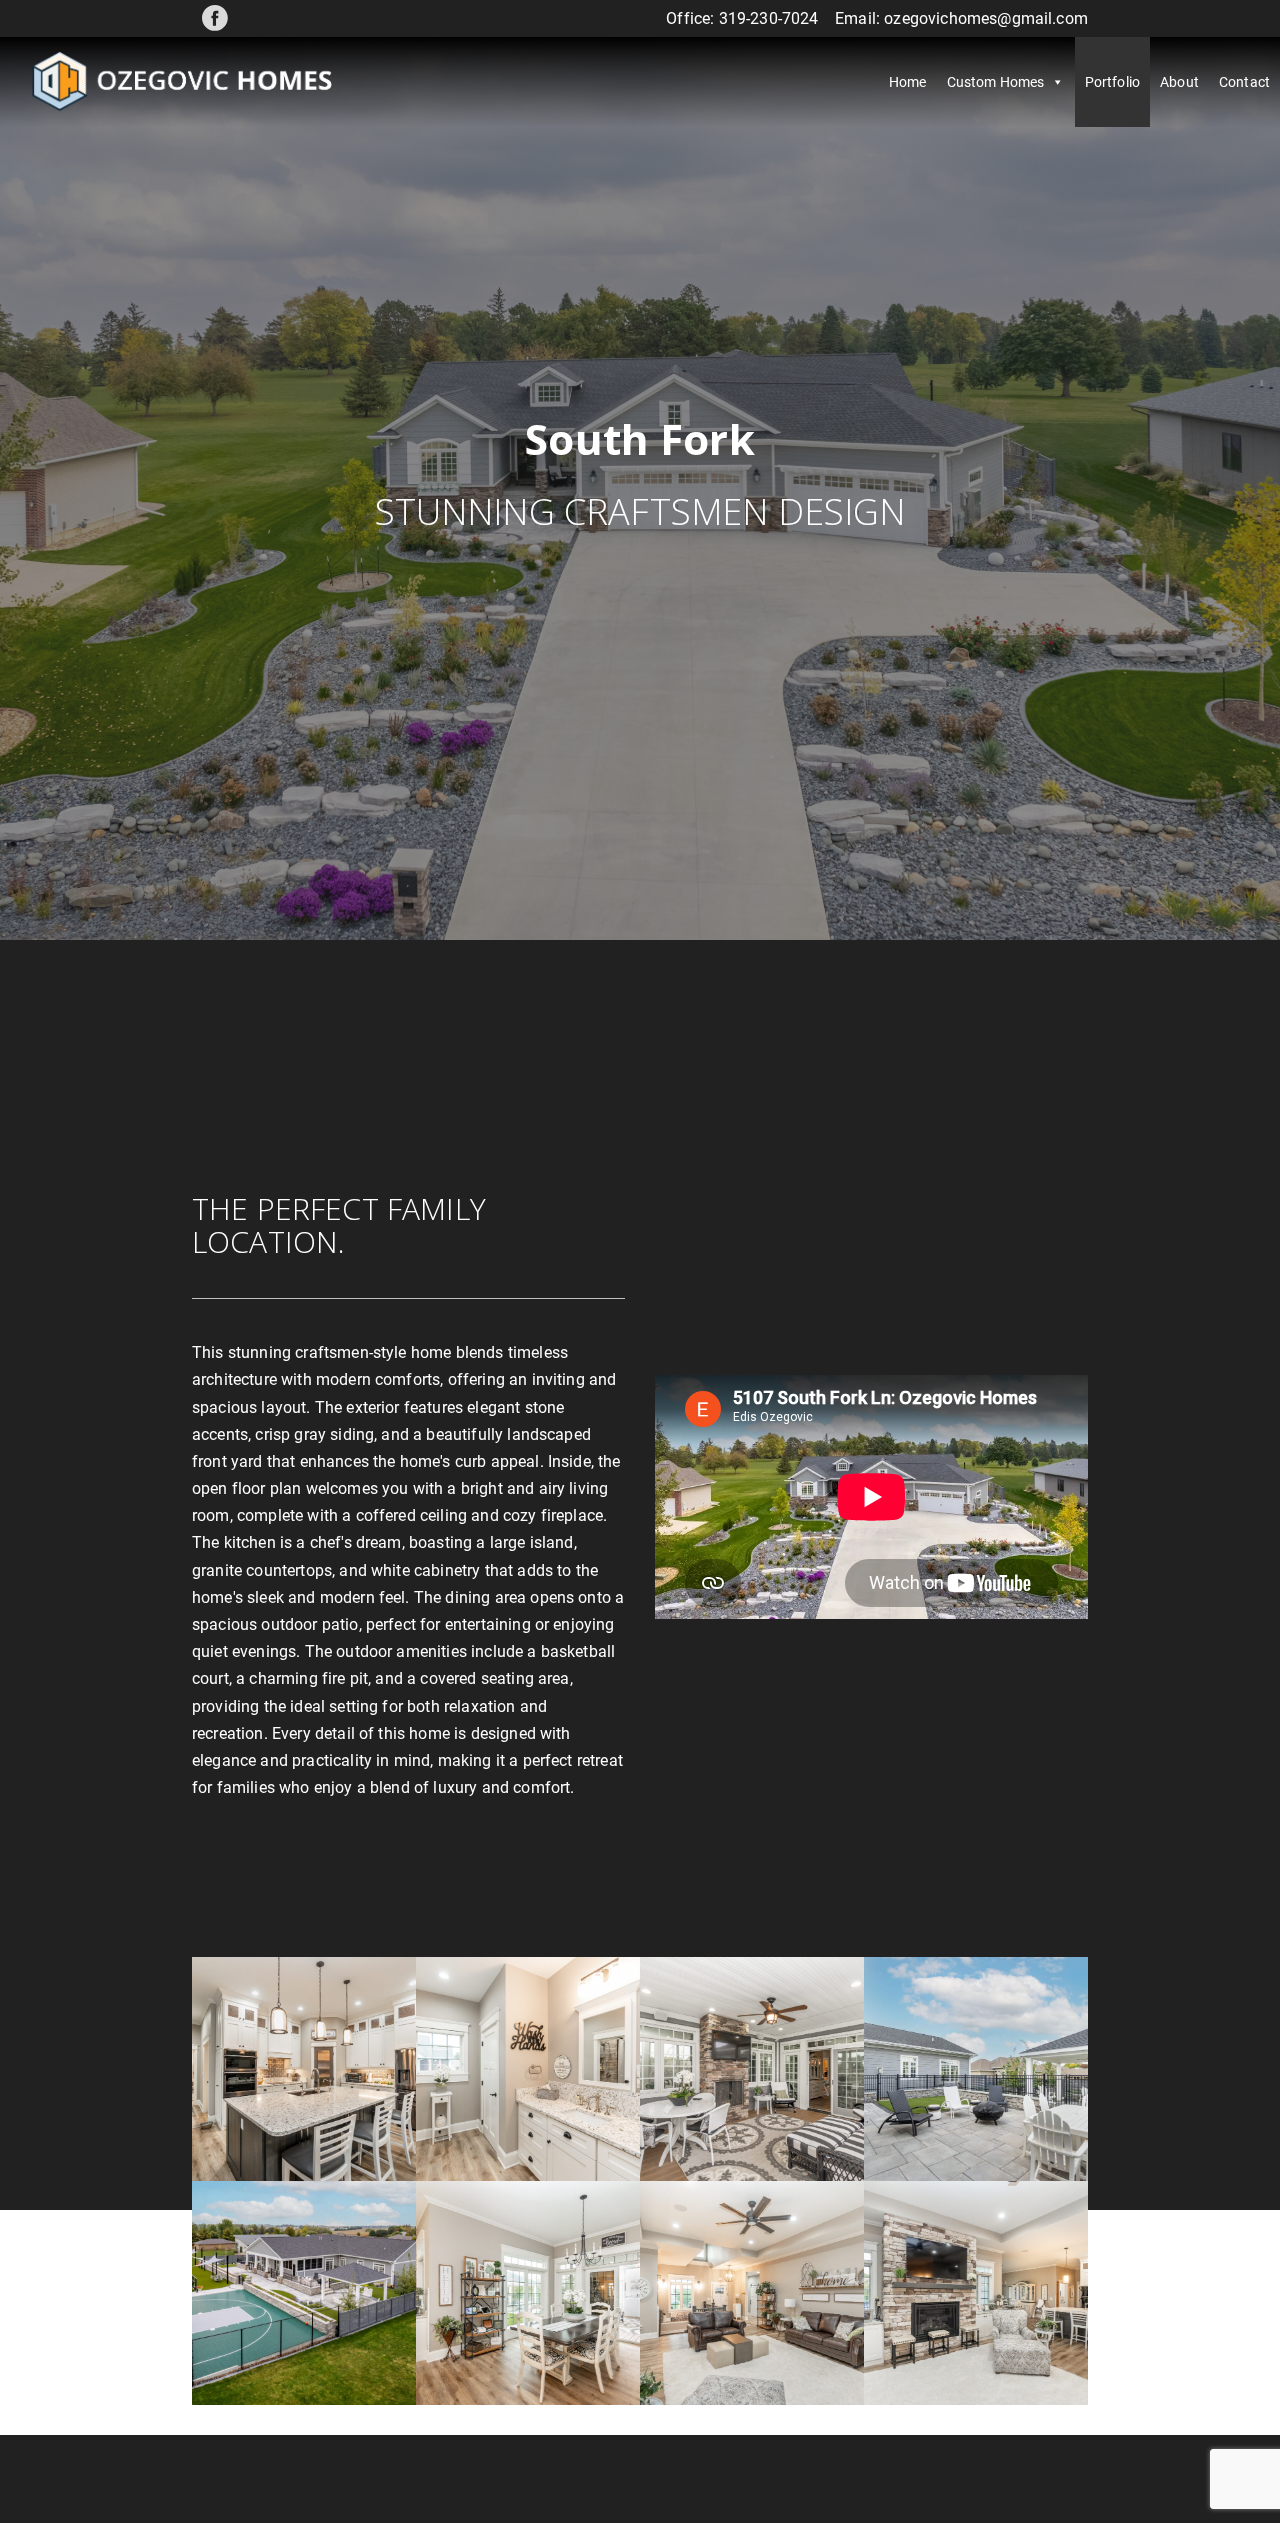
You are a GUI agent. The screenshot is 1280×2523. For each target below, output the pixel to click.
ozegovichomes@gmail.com (986, 18)
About (1179, 82)
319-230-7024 (769, 18)
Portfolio (1112, 82)
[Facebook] (215, 18)
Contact (1244, 82)
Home (908, 82)
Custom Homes (996, 82)
